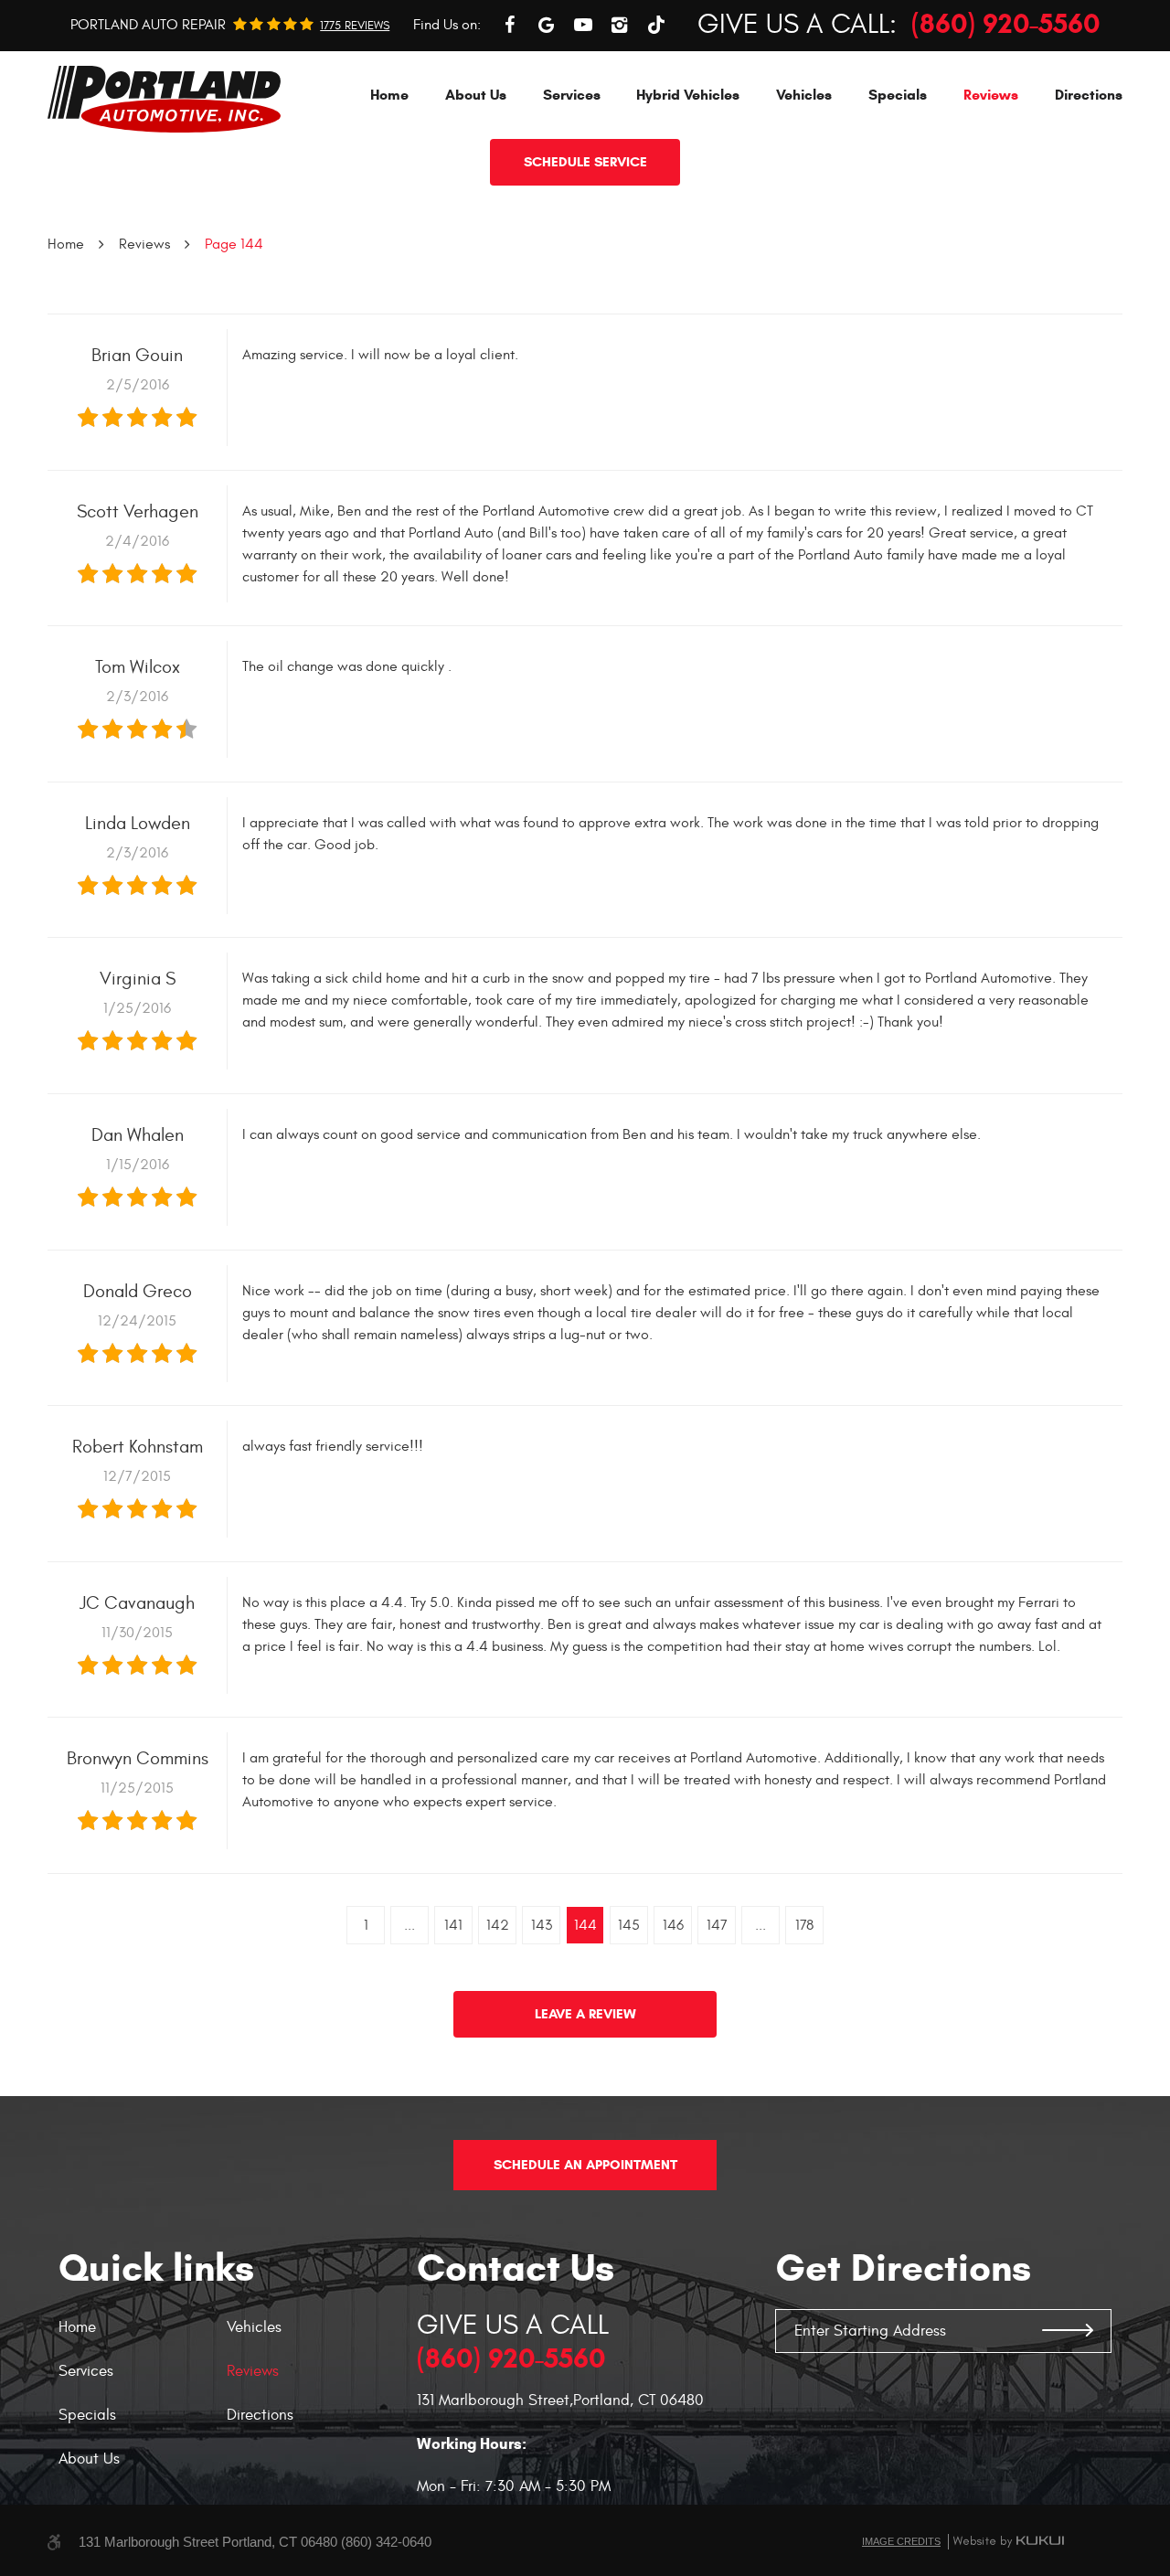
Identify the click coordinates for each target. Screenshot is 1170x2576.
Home (389, 95)
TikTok (656, 25)
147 (717, 1925)
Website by (1008, 2541)
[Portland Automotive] (164, 99)
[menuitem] (389, 95)
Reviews (991, 95)
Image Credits (901, 2541)
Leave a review (585, 2014)
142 (498, 1925)
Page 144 (234, 244)
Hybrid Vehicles (688, 95)
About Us (476, 95)
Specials (898, 95)
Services (572, 95)
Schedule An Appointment (585, 2165)
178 (804, 1925)
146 (673, 1925)
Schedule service (585, 162)
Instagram (620, 25)
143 (542, 1925)
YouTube (583, 25)
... (409, 1925)
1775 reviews (355, 26)
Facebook (510, 25)
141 (453, 1925)
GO (1068, 2331)
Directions (1089, 95)
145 (629, 1925)
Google (547, 25)
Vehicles (804, 95)
